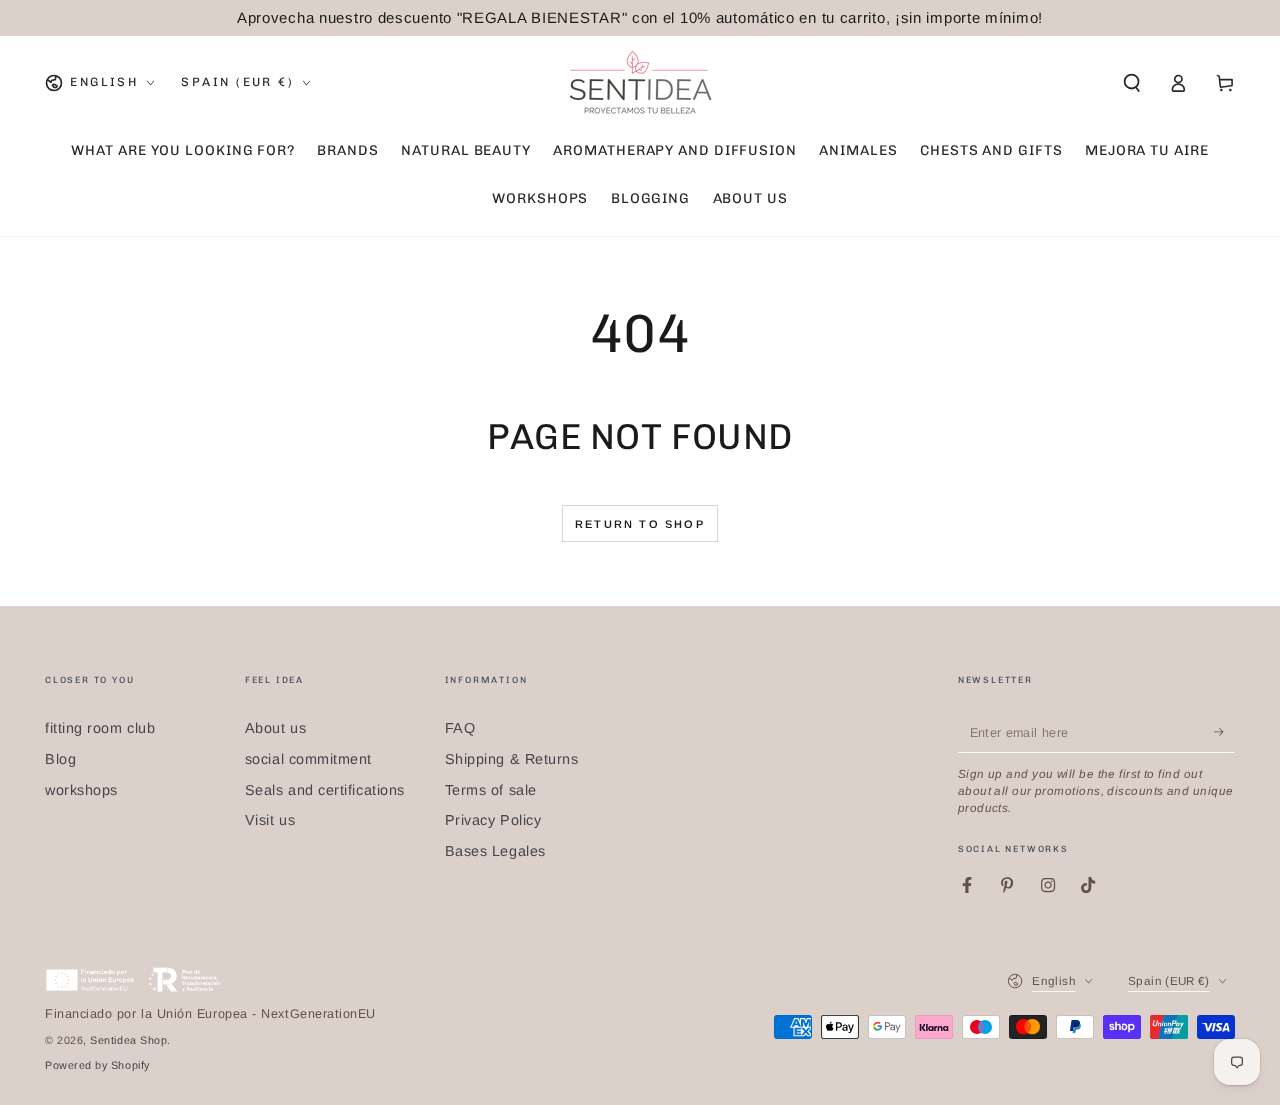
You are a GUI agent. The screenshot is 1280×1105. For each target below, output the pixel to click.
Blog (60, 759)
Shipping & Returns (512, 759)
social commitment (308, 759)
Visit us (270, 820)
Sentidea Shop (128, 1040)
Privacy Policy (493, 820)
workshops (81, 790)
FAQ (460, 728)
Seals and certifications (325, 790)
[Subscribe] (1224, 732)
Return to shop (640, 524)
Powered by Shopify (97, 1065)
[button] (1131, 83)
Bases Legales (495, 851)
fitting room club (100, 728)
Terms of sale (491, 790)
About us (275, 728)
